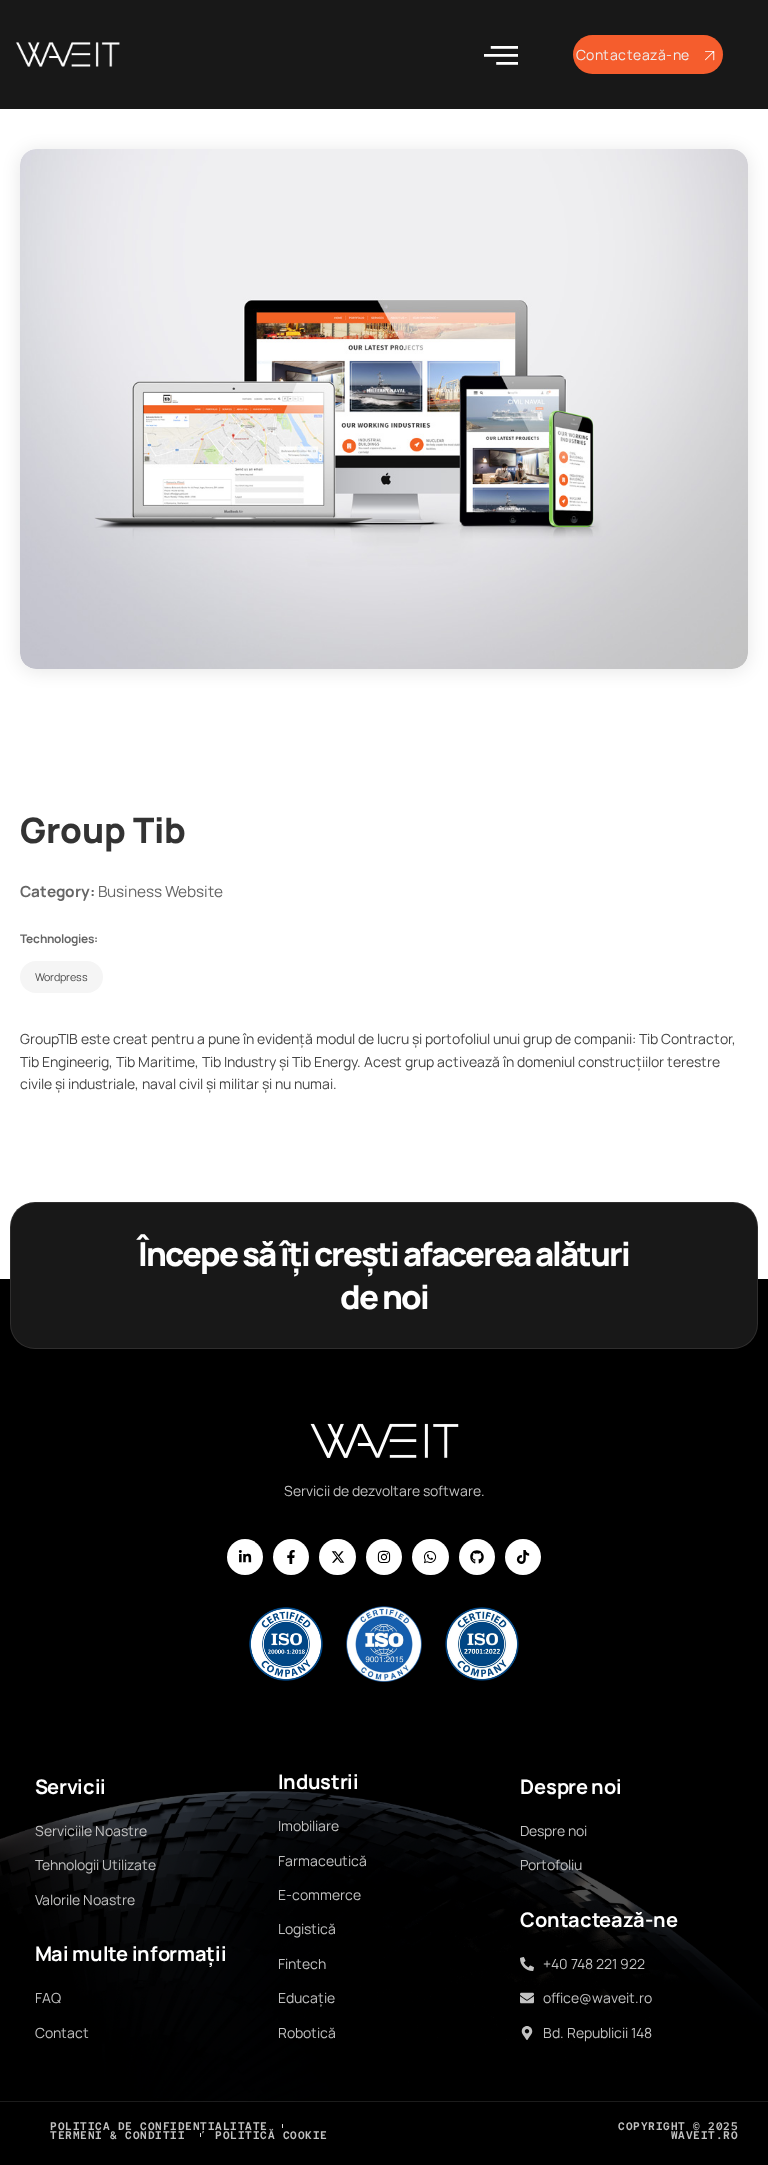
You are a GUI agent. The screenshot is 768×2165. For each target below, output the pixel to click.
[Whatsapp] (430, 1557)
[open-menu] (501, 55)
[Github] (477, 1557)
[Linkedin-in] (245, 1557)
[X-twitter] (337, 1557)
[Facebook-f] (291, 1557)
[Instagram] (384, 1557)
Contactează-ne (633, 54)
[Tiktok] (523, 1557)
